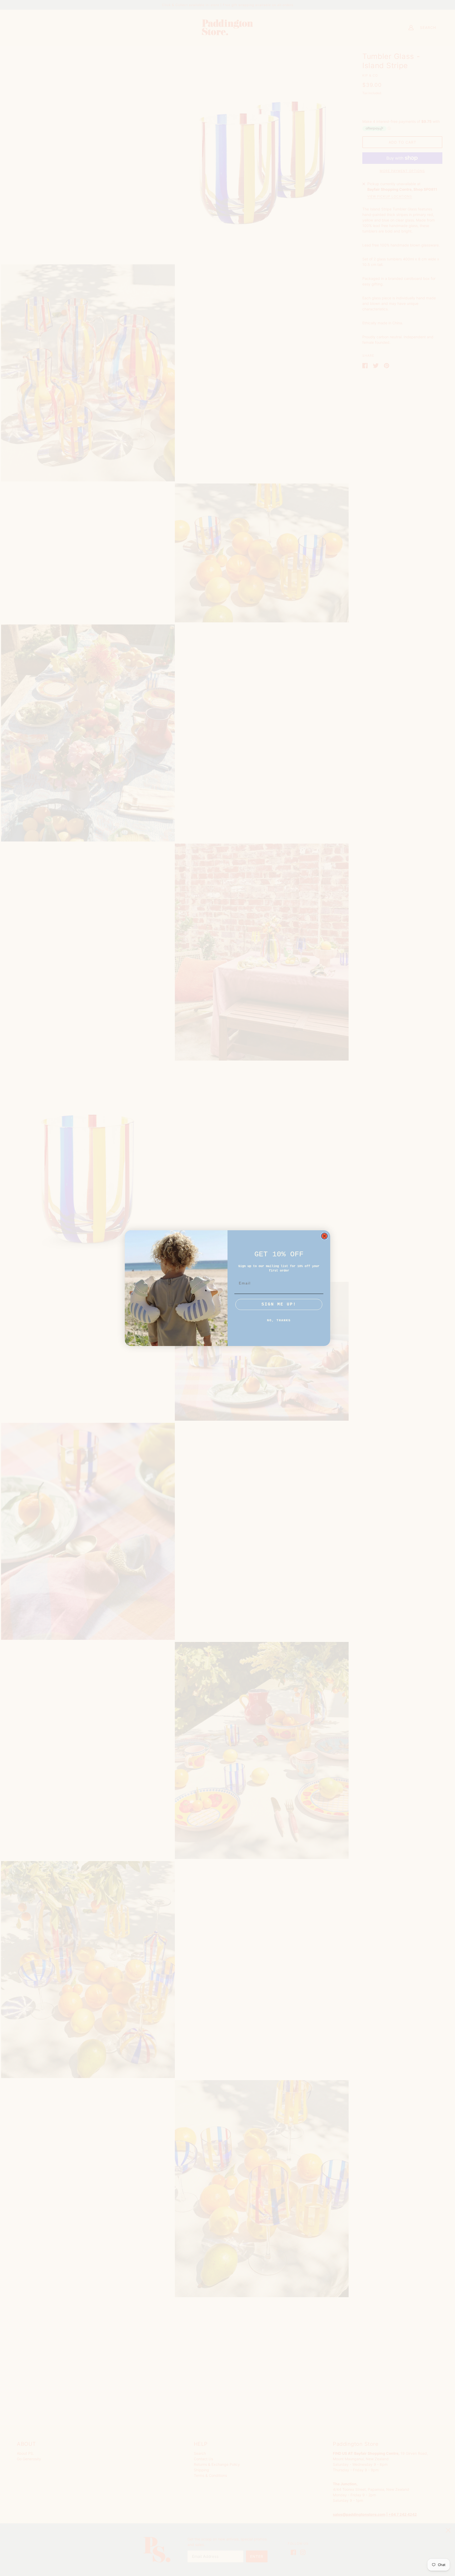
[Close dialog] (324, 1236)
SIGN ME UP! (279, 1304)
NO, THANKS (279, 1320)
